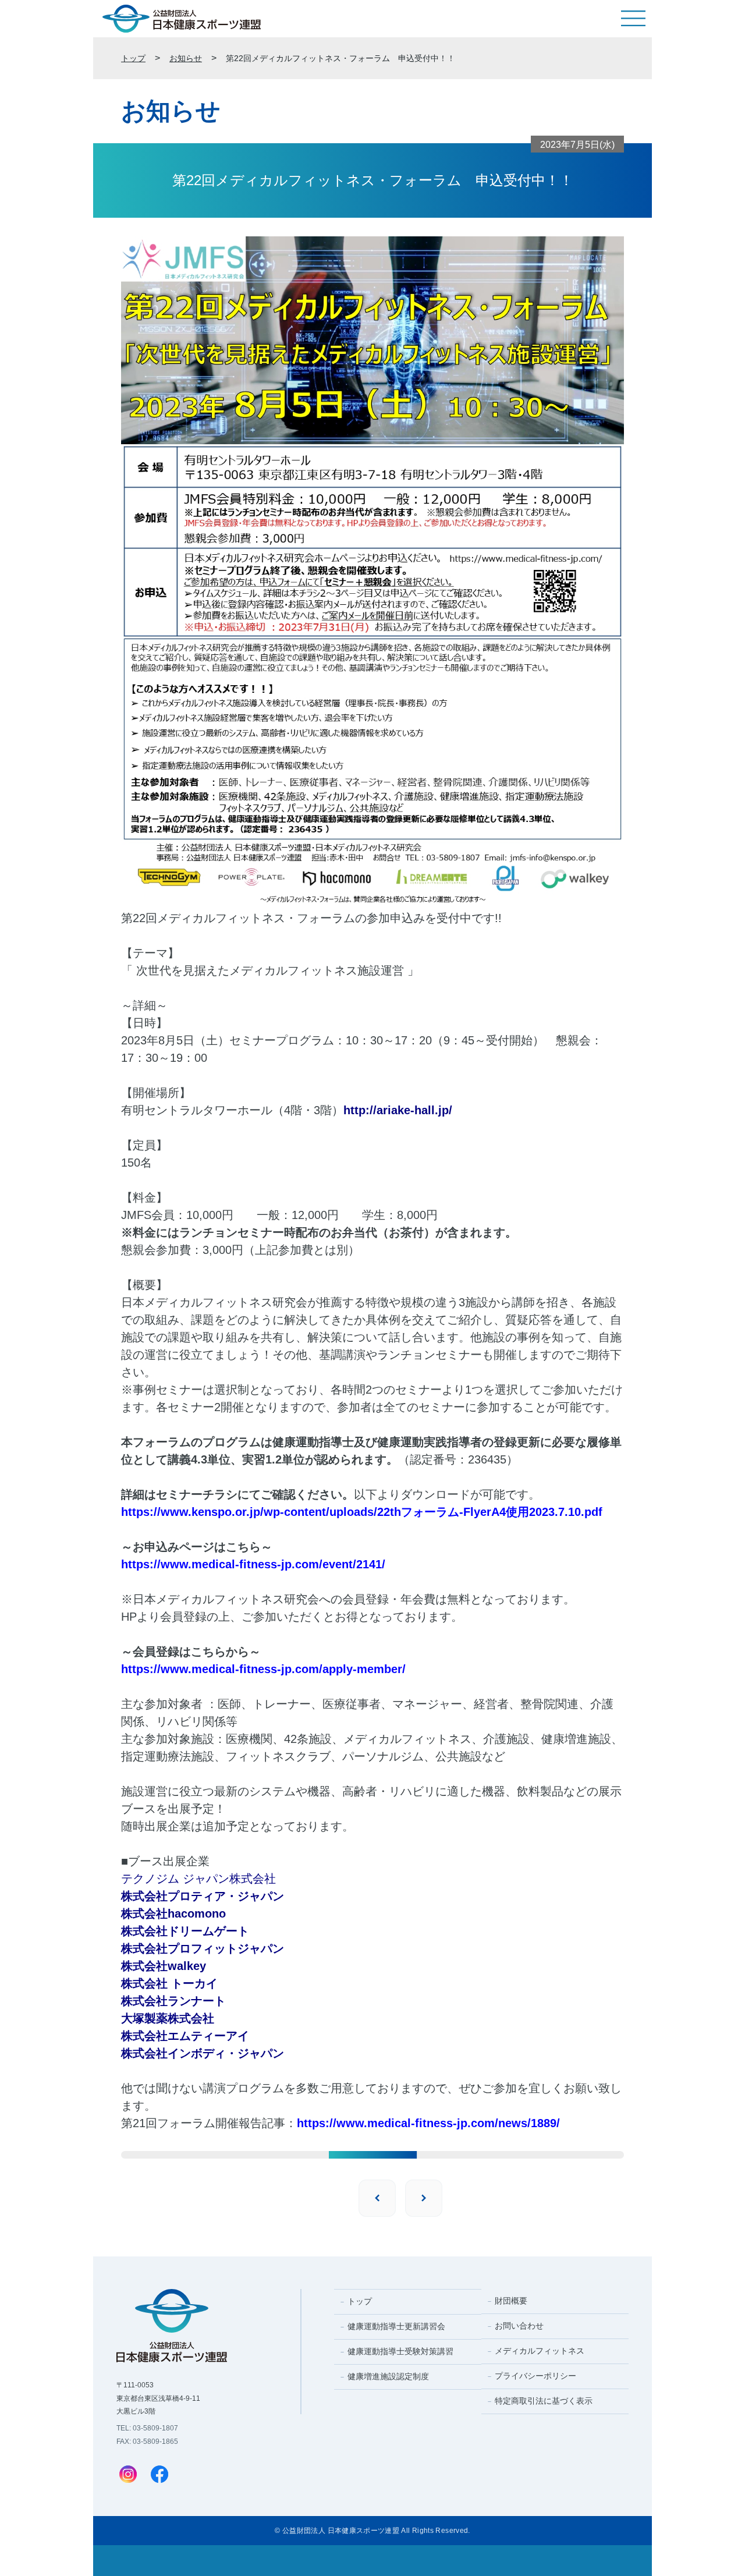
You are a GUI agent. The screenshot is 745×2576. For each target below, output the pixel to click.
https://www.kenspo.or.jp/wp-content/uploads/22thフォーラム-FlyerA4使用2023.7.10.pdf (362, 1512)
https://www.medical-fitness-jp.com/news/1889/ (428, 2123)
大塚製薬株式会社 (168, 2018)
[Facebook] (159, 2475)
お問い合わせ (519, 2326)
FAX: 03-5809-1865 (147, 2442)
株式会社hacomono (173, 1914)
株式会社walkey (164, 1966)
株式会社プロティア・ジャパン (203, 1896)
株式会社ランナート (173, 2001)
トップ (133, 58)
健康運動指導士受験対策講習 (400, 2351)
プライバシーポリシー (535, 2376)
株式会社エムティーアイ (185, 2036)
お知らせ (186, 58)
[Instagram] (128, 2475)
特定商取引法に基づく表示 (544, 2401)
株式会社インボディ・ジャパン (203, 2053)
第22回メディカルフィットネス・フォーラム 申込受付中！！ (340, 58)
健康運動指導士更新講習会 (396, 2326)
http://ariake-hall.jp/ (398, 1110)
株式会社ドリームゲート (185, 1931)
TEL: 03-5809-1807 (147, 2428)
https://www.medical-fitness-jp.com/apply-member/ (263, 1669)
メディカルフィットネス (540, 2351)
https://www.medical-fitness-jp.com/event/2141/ (253, 1564)
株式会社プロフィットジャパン (203, 1948)
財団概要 (511, 2301)
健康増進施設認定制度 (388, 2376)
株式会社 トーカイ (169, 1983)
